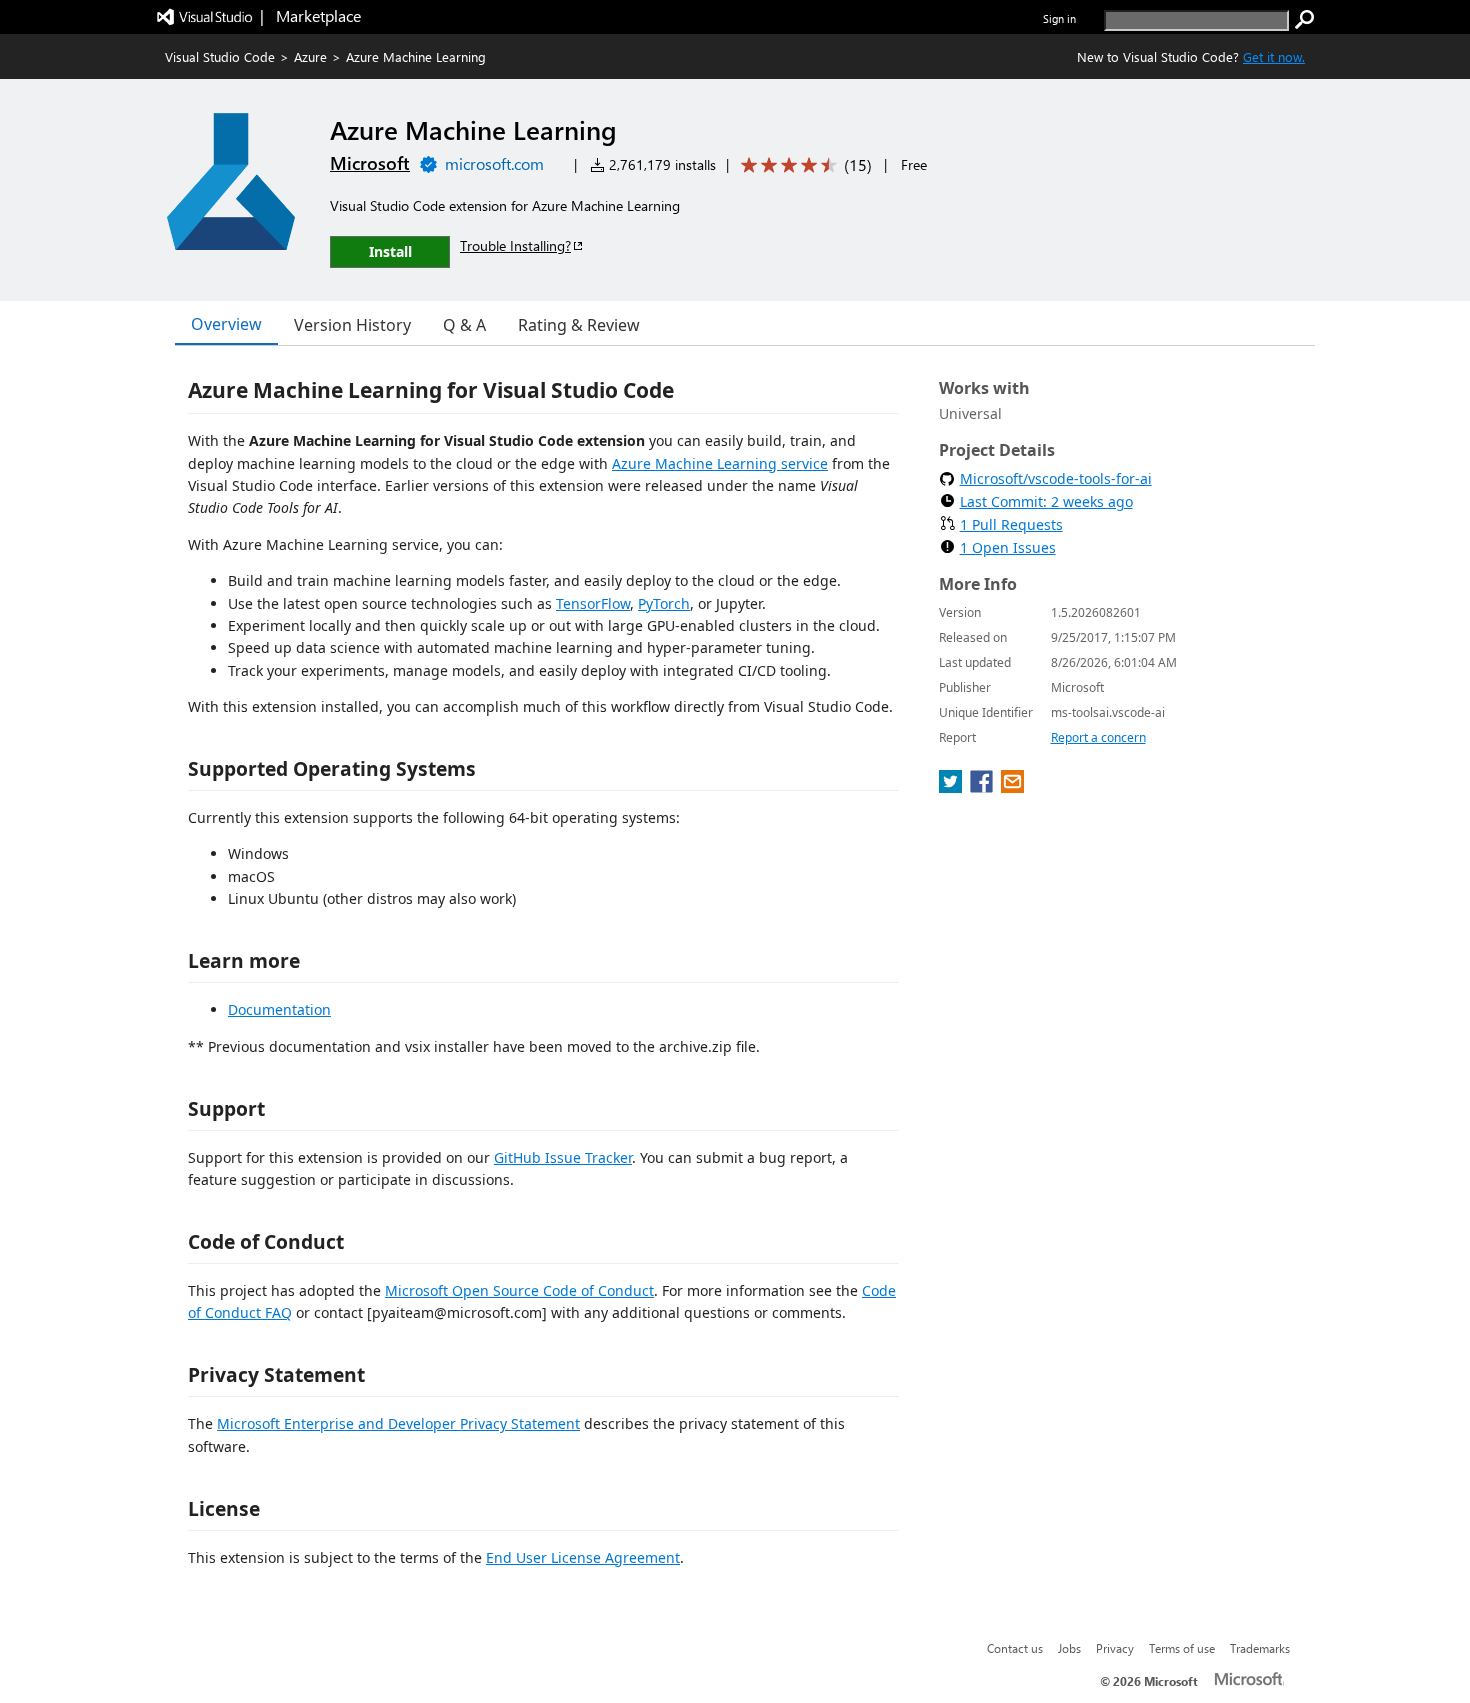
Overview (226, 324)
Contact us (1015, 1648)
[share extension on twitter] (952, 787)
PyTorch (664, 603)
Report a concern (1098, 737)
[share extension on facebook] (983, 787)
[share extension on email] (1012, 787)
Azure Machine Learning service (720, 463)
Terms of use (1182, 1648)
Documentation (279, 1009)
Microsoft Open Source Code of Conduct (519, 1290)
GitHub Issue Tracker (563, 1157)
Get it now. (1274, 56)
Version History (352, 325)
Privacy (1115, 1648)
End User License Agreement (583, 1557)
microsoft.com (494, 163)
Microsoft (370, 163)
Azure (310, 56)
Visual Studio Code (220, 56)
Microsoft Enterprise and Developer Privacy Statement (398, 1423)
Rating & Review (579, 325)
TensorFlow (593, 603)
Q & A (464, 325)
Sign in (1059, 18)
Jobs (1069, 1648)
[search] (1305, 20)
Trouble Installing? (515, 245)
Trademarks (1260, 1648)
